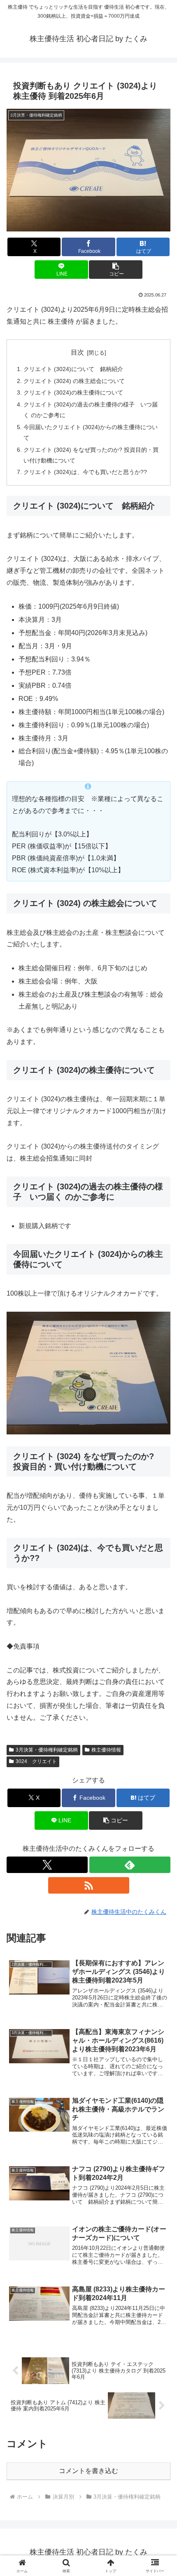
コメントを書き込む (88, 2471)
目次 (77, 352)
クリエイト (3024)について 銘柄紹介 (73, 369)
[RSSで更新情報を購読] (89, 1885)
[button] (115, 270)
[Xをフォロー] (47, 1865)
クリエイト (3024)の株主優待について (73, 392)
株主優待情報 (106, 1750)
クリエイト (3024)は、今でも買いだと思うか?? (85, 472)
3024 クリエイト (36, 1761)
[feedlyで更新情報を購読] (130, 1865)
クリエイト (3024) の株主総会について (74, 381)
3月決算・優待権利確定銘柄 (47, 1750)
